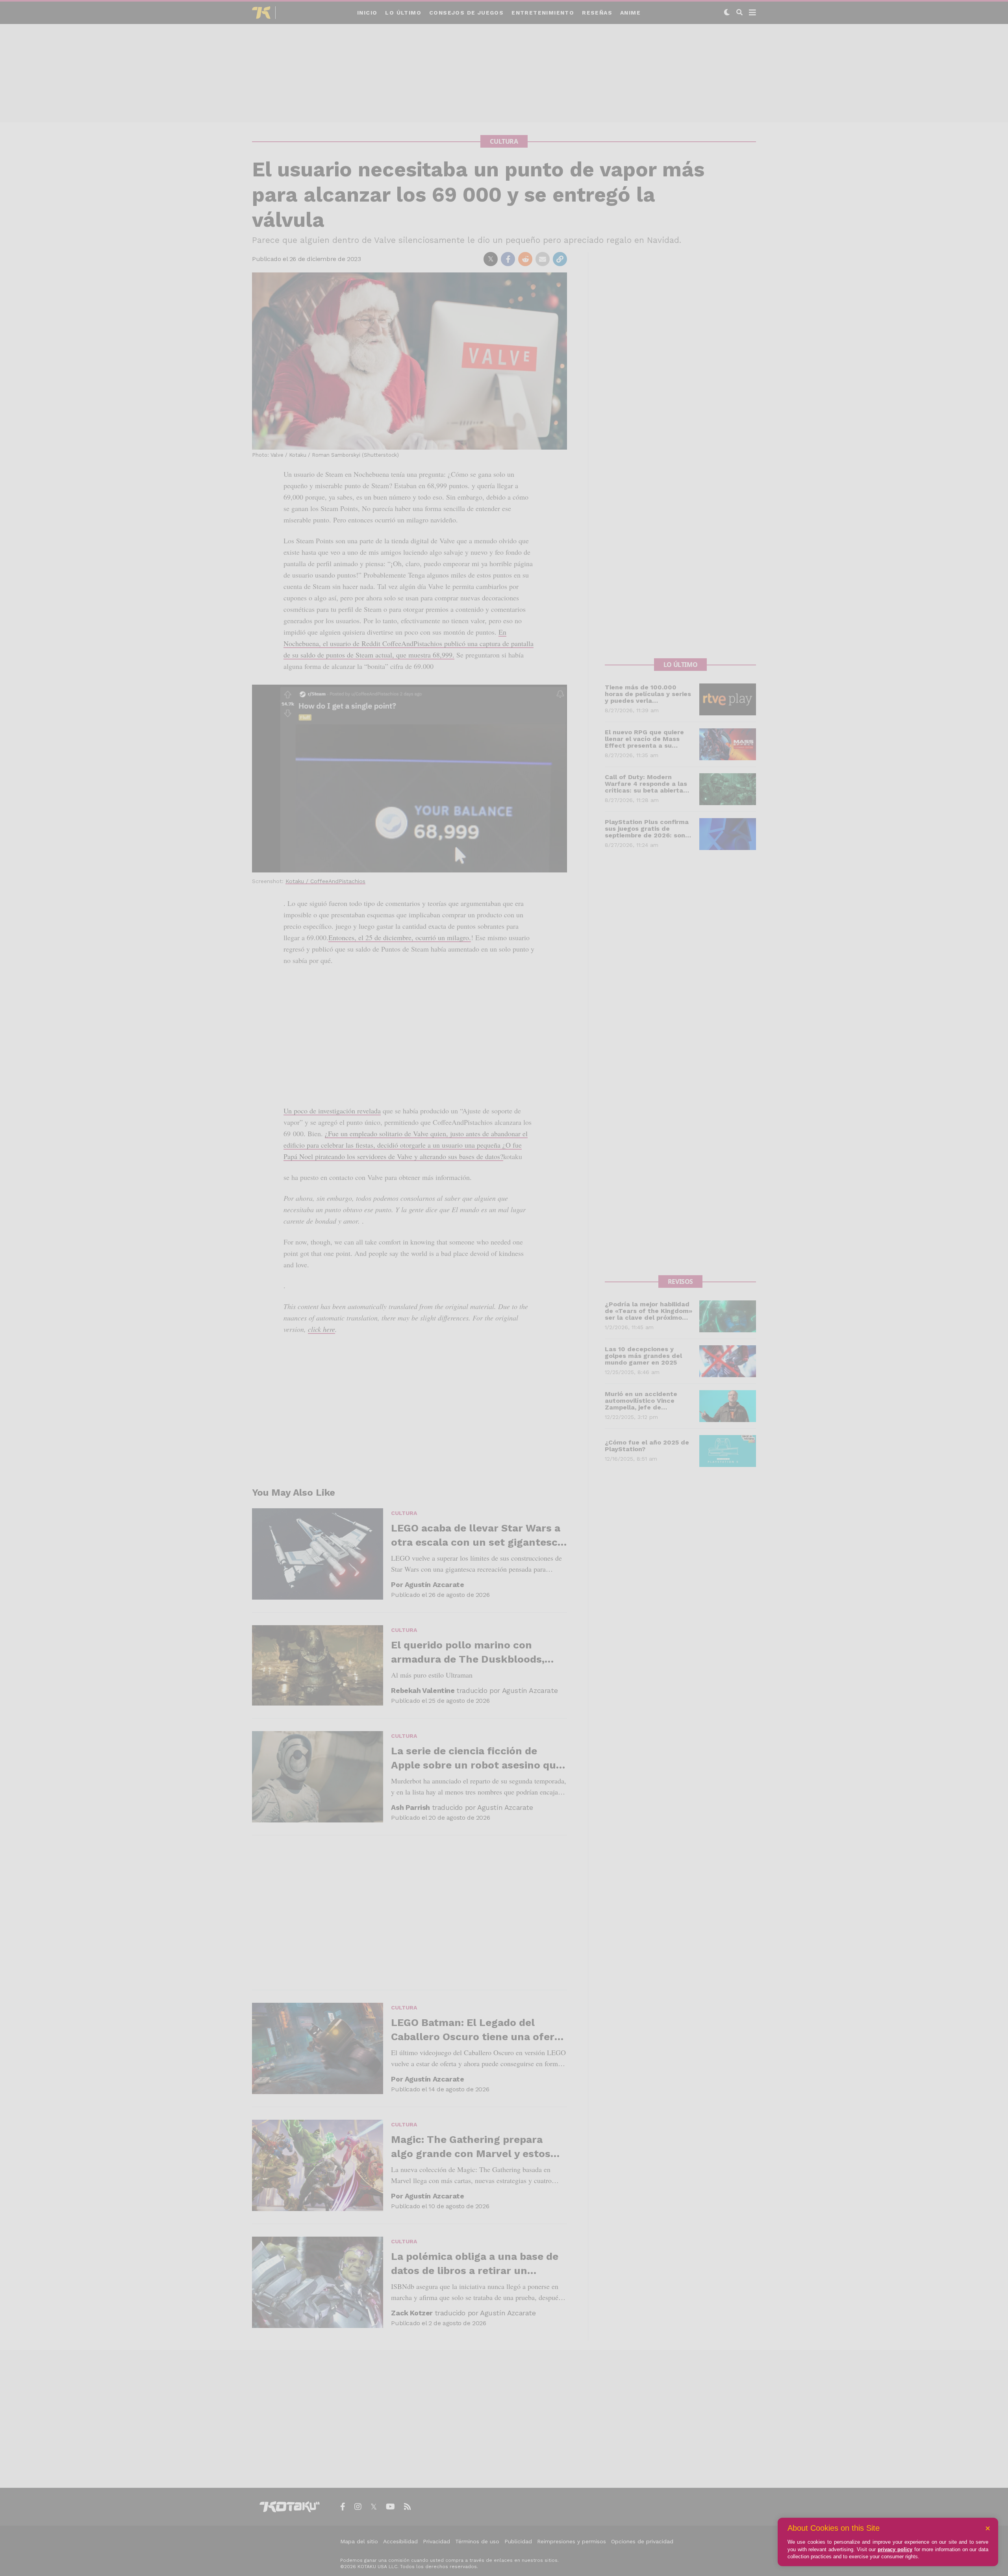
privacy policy (895, 2549)
